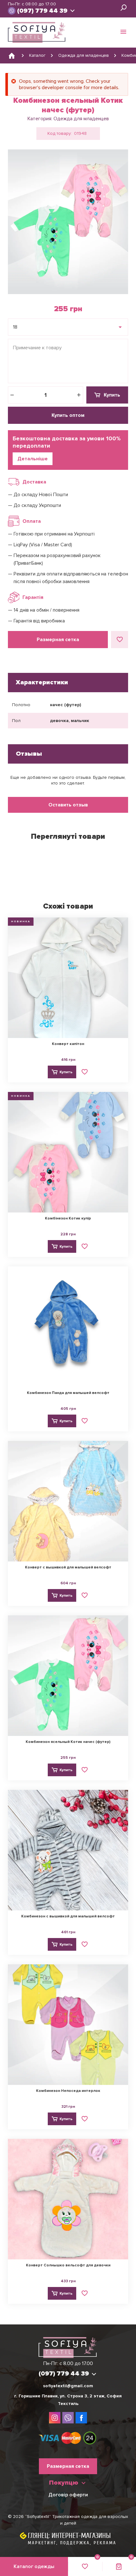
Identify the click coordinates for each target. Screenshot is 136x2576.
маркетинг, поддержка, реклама (72, 2543)
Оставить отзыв (68, 805)
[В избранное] (120, 640)
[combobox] (68, 327)
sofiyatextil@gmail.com (68, 2386)
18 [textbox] (15, 327)
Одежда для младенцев (81, 119)
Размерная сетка (58, 640)
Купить (112, 395)
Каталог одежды (34, 2566)
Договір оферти (68, 2495)
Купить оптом (68, 415)
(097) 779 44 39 (42, 11)
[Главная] (12, 56)
